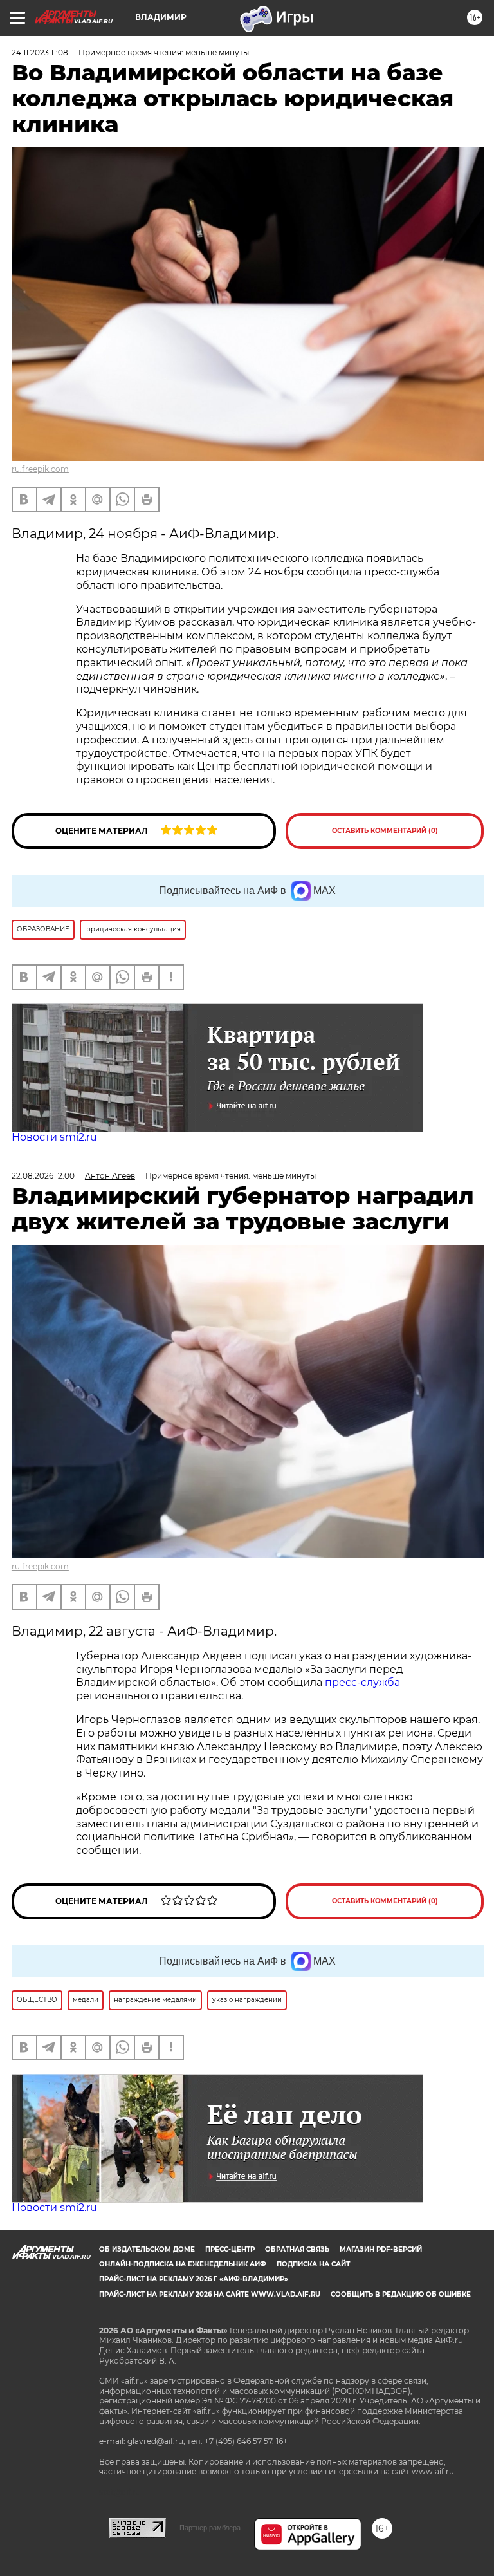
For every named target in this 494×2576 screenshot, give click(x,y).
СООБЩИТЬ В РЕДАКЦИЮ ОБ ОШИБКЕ (401, 2294)
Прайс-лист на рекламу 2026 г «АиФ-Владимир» (194, 2279)
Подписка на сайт (313, 2264)
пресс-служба (362, 1682)
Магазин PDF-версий (381, 2249)
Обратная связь (297, 2249)
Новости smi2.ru (54, 1137)
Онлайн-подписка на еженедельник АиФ (183, 2264)
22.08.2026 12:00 (43, 1176)
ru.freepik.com (40, 469)
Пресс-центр (230, 2249)
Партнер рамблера (210, 2528)
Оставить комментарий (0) (385, 831)
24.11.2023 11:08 (40, 52)
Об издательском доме (147, 2249)
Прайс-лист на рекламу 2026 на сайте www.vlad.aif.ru (210, 2294)
